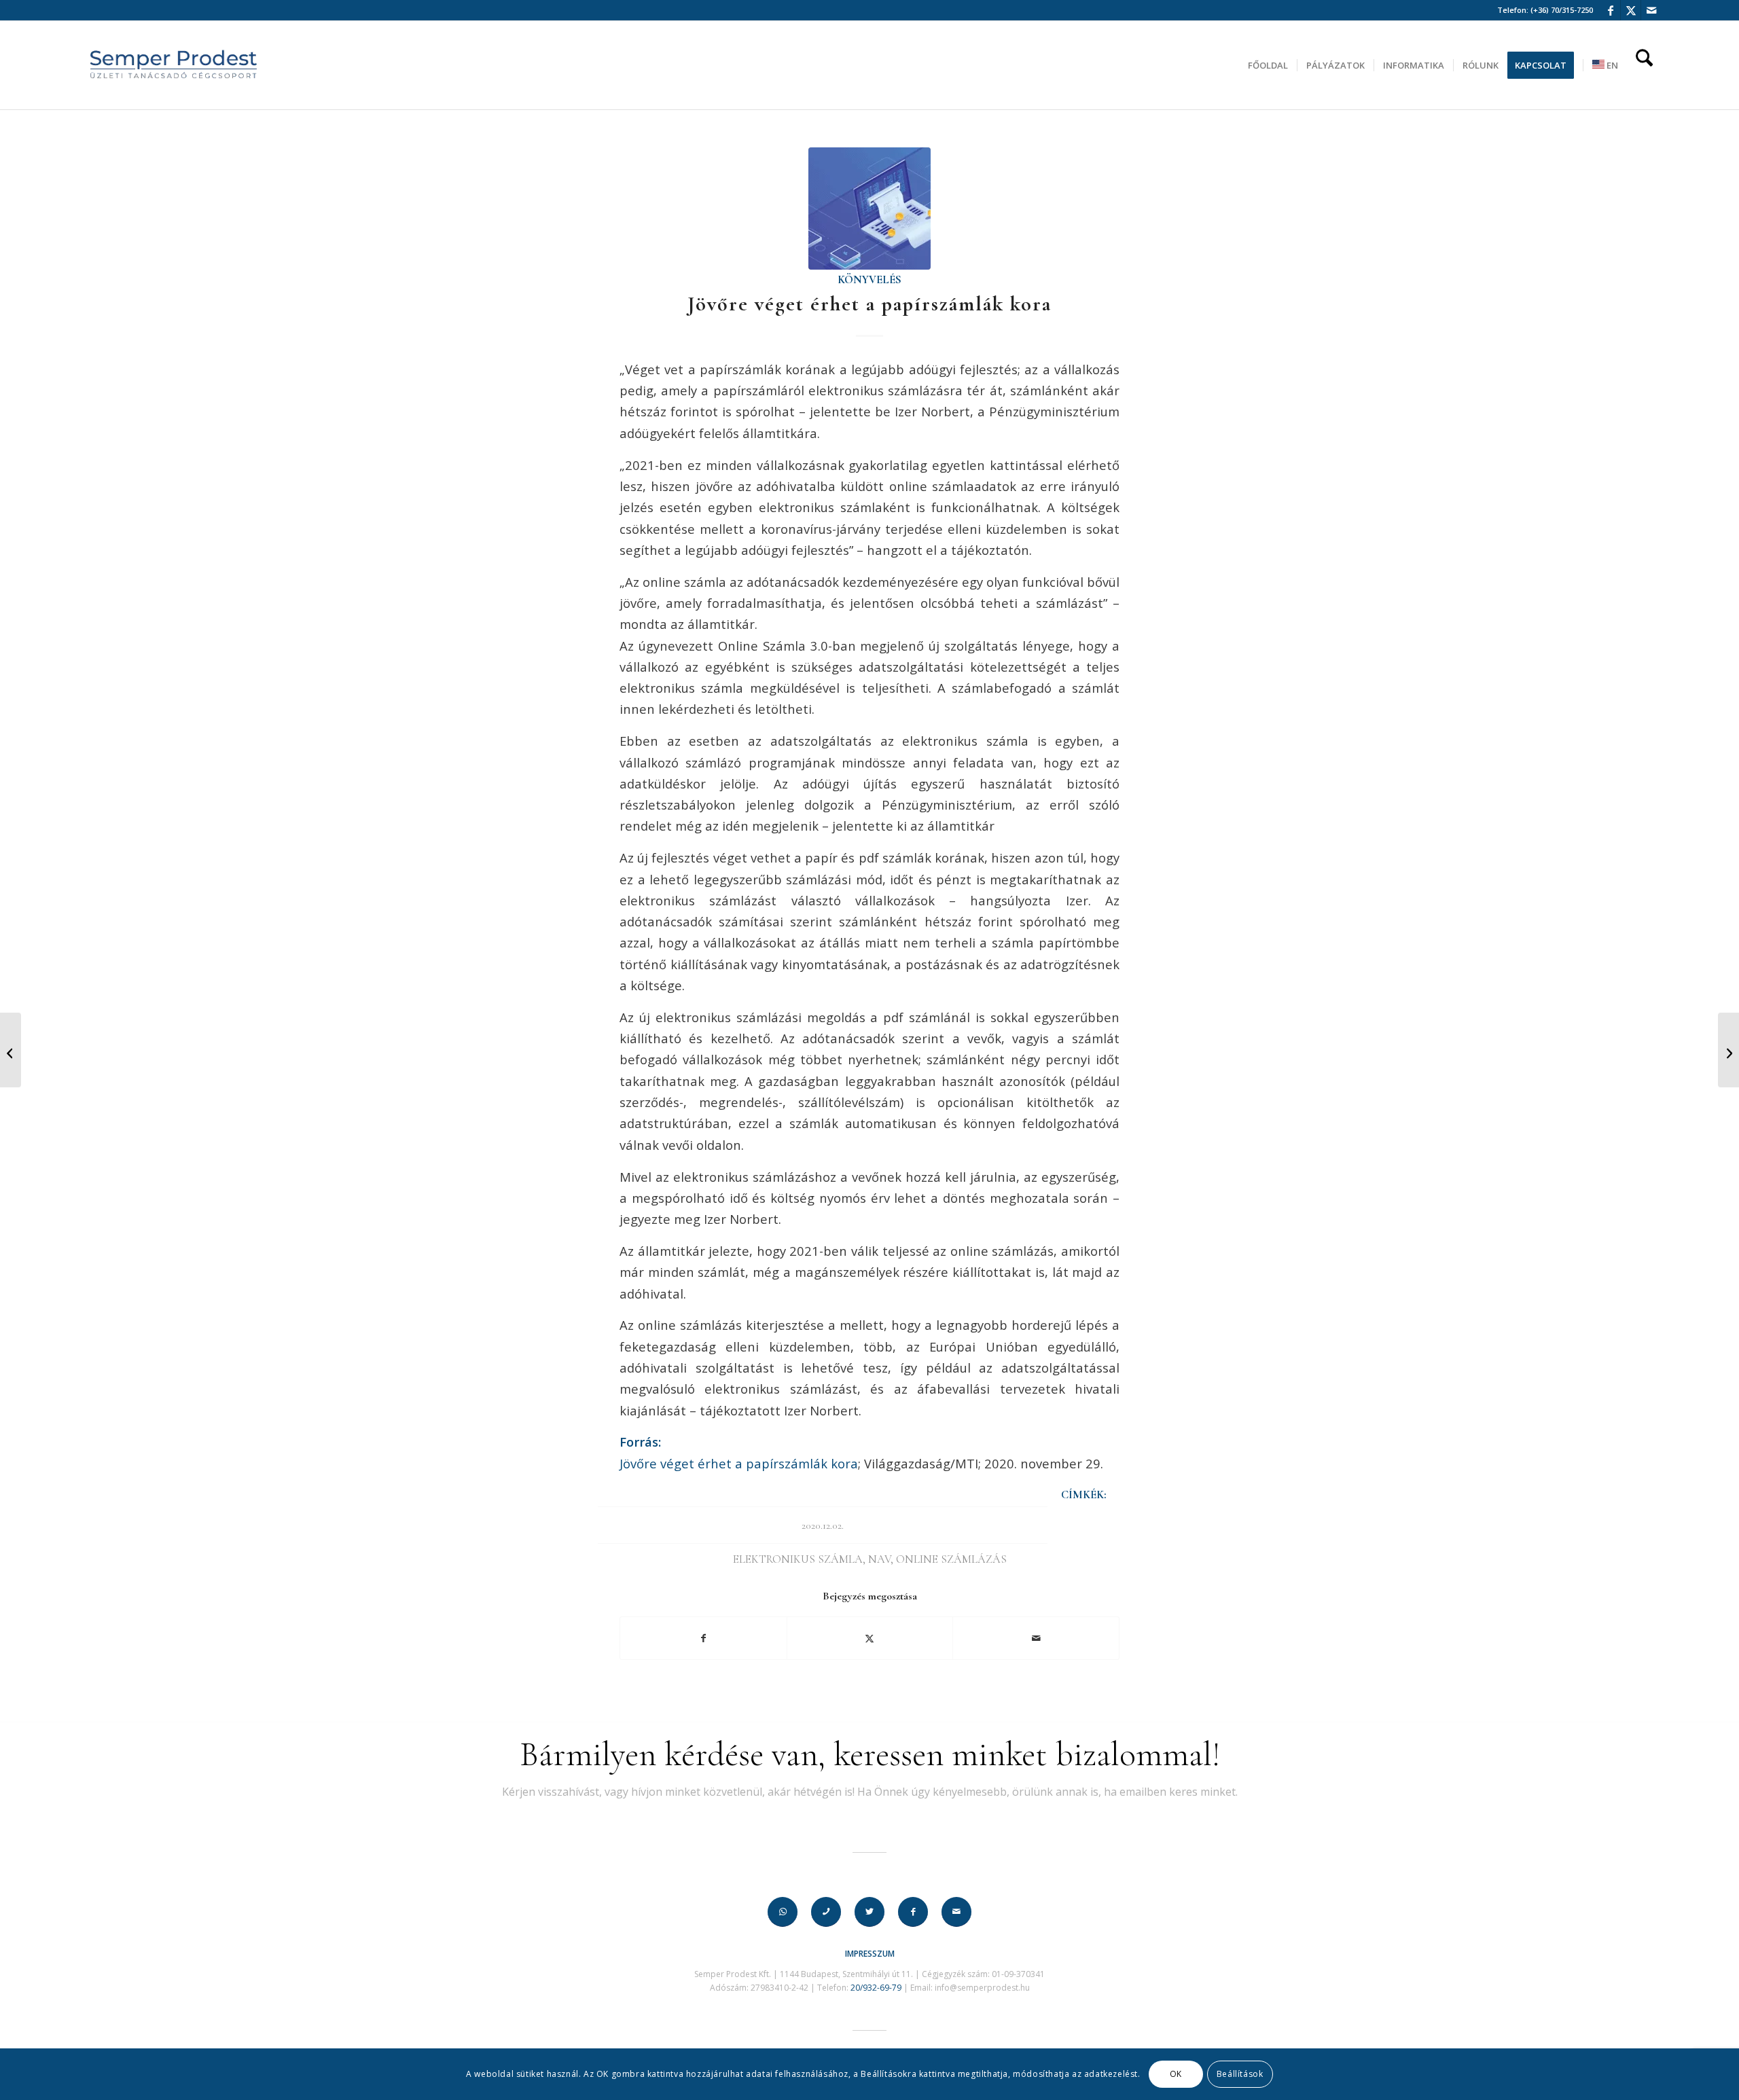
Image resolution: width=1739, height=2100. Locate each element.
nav (879, 1559)
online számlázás (951, 1559)
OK (1176, 2074)
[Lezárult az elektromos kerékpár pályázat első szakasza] (11, 1050)
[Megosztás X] (870, 1638)
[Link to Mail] (1651, 10)
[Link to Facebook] (1610, 10)
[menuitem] (1268, 65)
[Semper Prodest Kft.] (174, 65)
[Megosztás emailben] (1036, 1638)
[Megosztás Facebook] (703, 1638)
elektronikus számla (798, 1559)
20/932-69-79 (876, 1988)
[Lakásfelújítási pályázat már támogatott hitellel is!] (1728, 1050)
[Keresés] (1644, 65)
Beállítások (1240, 2074)
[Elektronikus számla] (869, 209)
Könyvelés (869, 280)
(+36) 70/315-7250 (1562, 10)
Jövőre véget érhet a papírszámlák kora (739, 1463)
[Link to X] (1631, 10)
